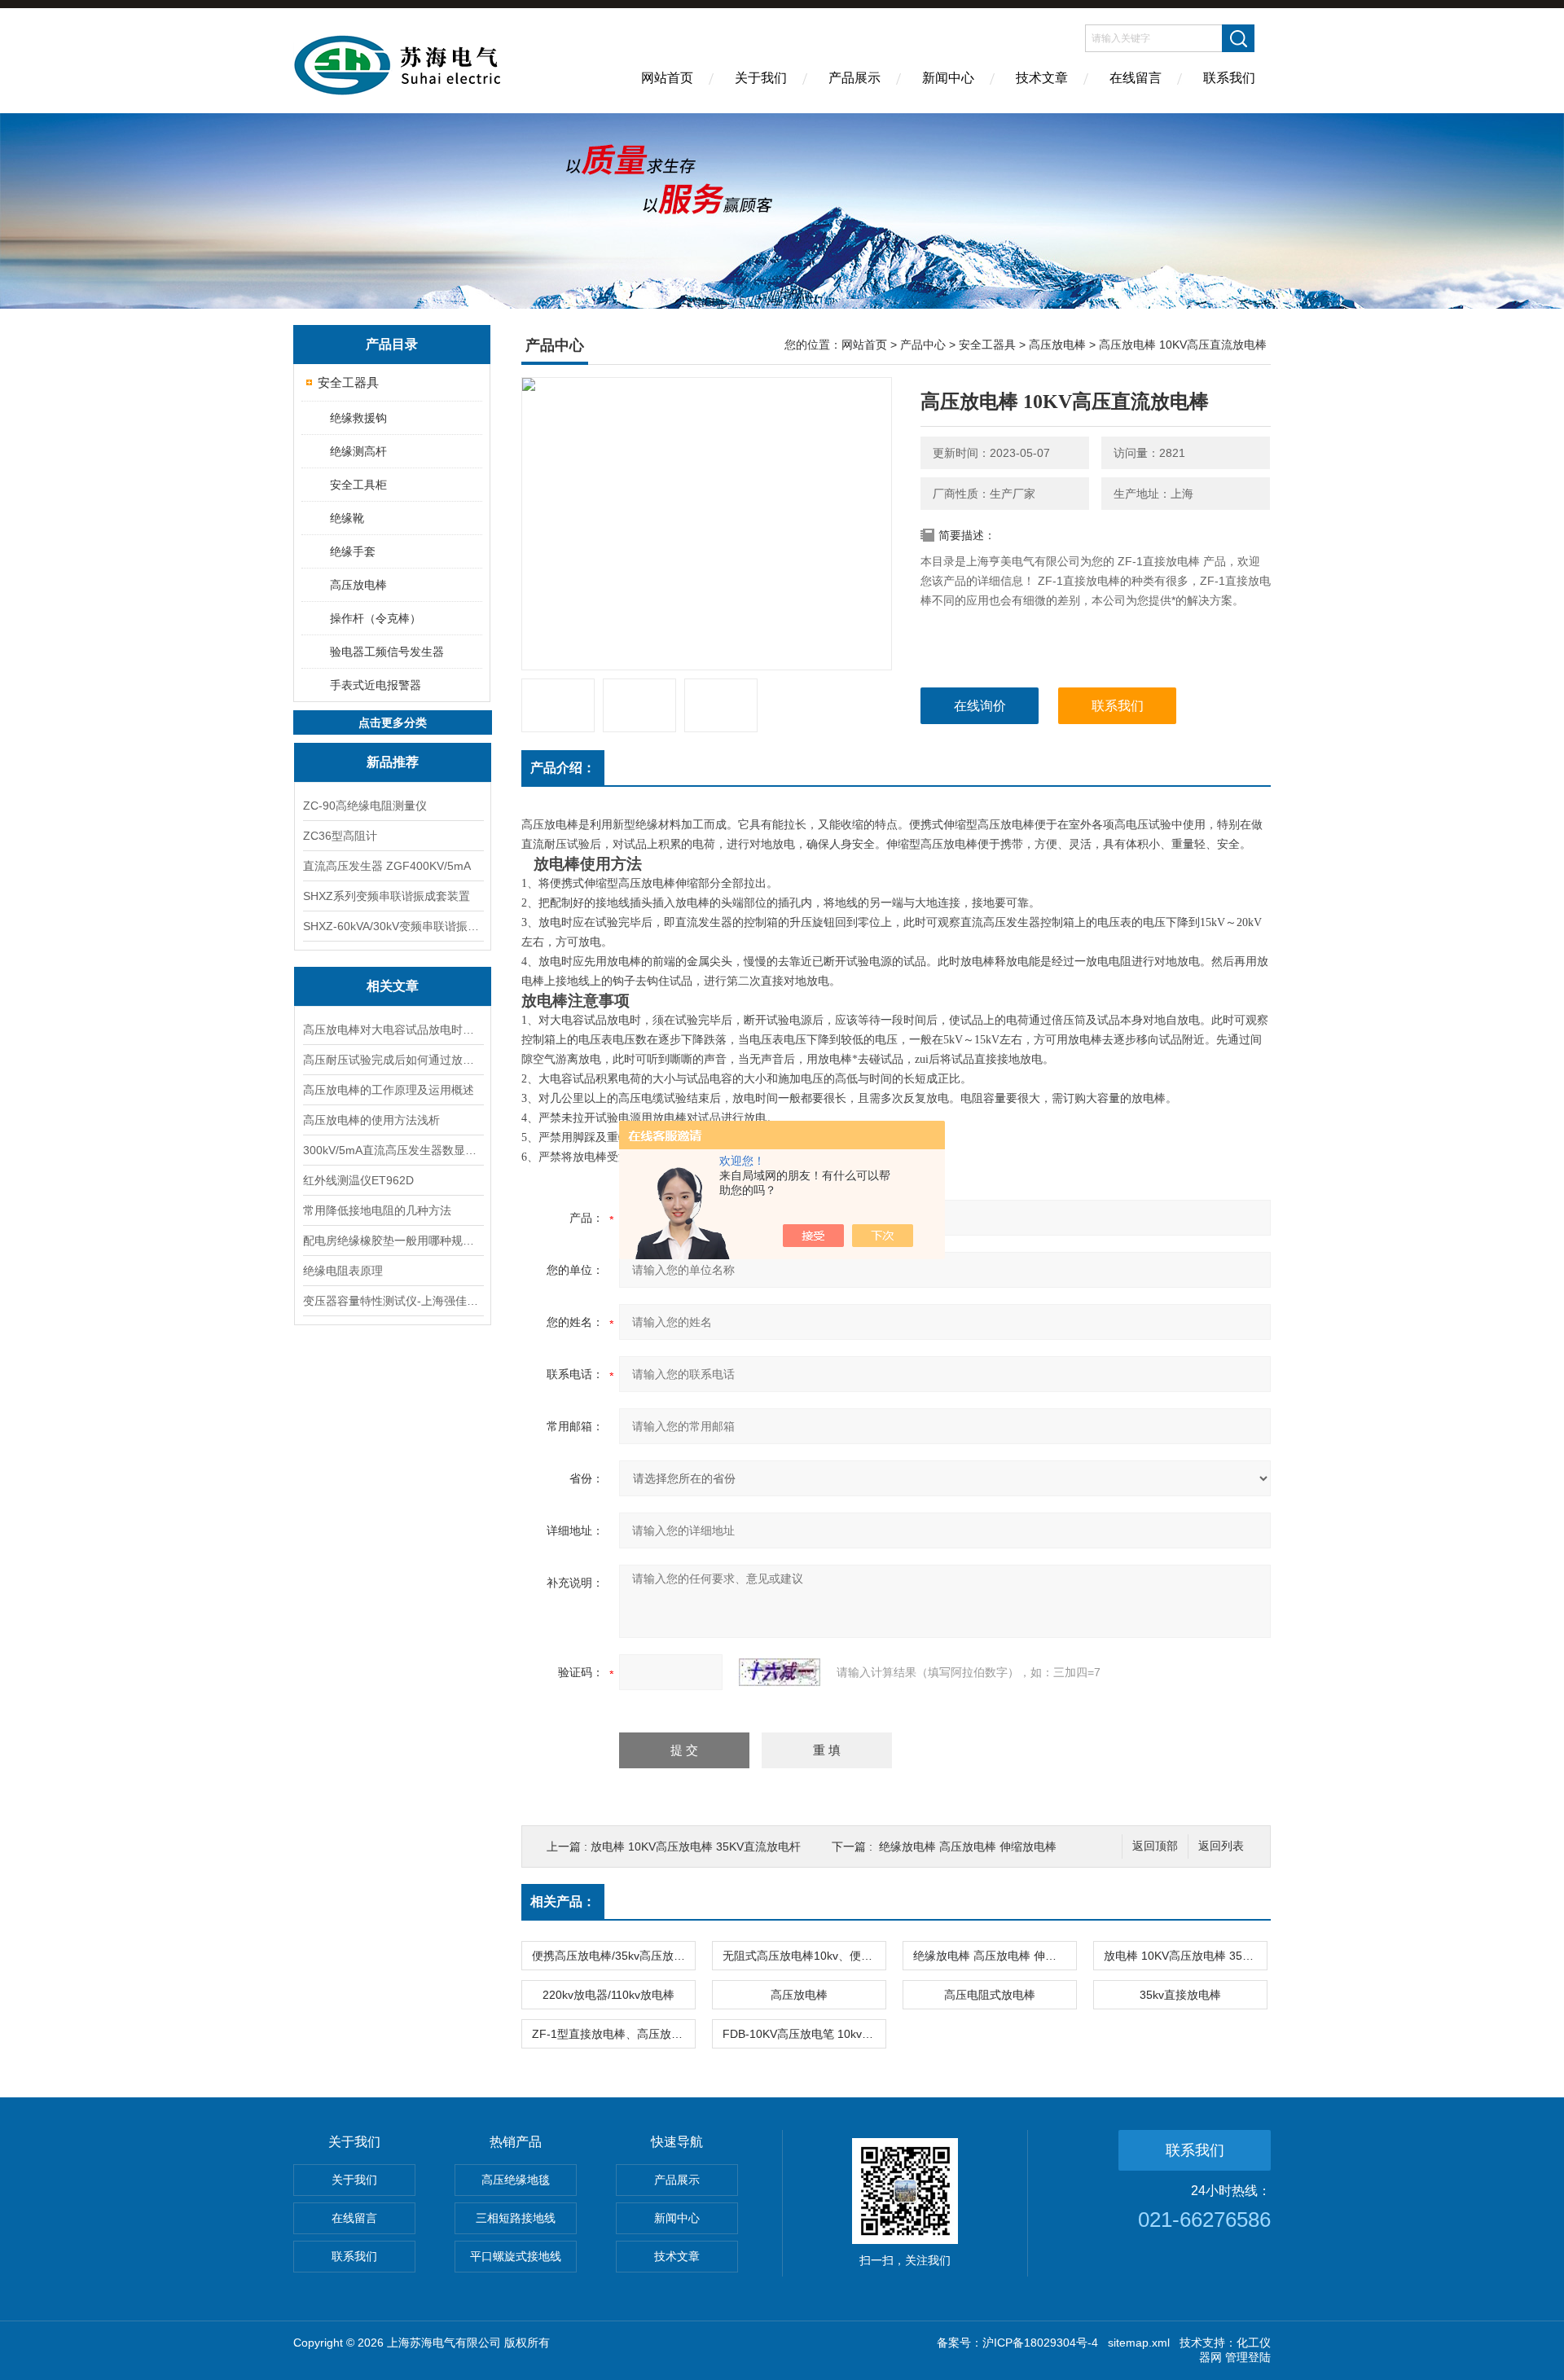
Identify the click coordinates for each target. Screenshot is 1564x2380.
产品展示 (854, 78)
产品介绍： (563, 768)
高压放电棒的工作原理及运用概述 (389, 1090)
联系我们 (1229, 78)
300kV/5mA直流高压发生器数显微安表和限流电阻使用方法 (393, 1150)
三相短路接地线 (516, 2218)
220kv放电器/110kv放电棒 (608, 1995)
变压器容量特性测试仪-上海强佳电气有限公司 (393, 1301)
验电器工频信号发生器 (387, 652)
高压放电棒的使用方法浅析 (371, 1120)
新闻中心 (948, 78)
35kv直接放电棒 (1180, 1995)
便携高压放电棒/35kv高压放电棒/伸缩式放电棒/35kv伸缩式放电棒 (613, 1956)
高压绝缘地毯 (516, 2180)
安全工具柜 (358, 485)
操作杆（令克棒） (376, 618)
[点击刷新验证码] (780, 1672)
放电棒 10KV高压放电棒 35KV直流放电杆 (696, 1846)
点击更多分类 (393, 722)
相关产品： (563, 1901)
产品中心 (923, 345)
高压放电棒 (358, 585)
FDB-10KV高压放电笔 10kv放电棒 (804, 2034)
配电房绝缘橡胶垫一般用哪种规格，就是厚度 (393, 1240)
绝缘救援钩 (358, 418)
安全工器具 (348, 382)
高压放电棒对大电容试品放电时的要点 (393, 1030)
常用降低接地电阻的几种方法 (377, 1210)
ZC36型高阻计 (340, 836)
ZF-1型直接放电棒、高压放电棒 (613, 2034)
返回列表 (1221, 1846)
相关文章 (393, 986)
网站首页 (667, 78)
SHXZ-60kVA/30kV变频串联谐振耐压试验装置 (393, 926)
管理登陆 (1248, 2357)
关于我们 (761, 78)
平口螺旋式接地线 (516, 2256)
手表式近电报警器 (376, 685)
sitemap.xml (1139, 2343)
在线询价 (980, 706)
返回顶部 (1155, 1846)
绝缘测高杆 (358, 451)
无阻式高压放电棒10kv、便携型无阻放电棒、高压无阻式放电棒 (804, 1956)
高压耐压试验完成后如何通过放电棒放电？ (393, 1060)
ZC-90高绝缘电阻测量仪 (365, 806)
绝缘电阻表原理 (343, 1271)
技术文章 (1042, 78)
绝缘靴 (347, 518)
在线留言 (1136, 78)
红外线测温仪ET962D (358, 1180)
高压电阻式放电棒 (990, 1995)
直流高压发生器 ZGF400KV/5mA (387, 866)
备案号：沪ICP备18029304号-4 (1017, 2343)
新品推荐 (393, 762)
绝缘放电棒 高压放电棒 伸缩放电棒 (968, 1846)
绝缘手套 (353, 551)
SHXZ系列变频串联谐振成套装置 (387, 896)
